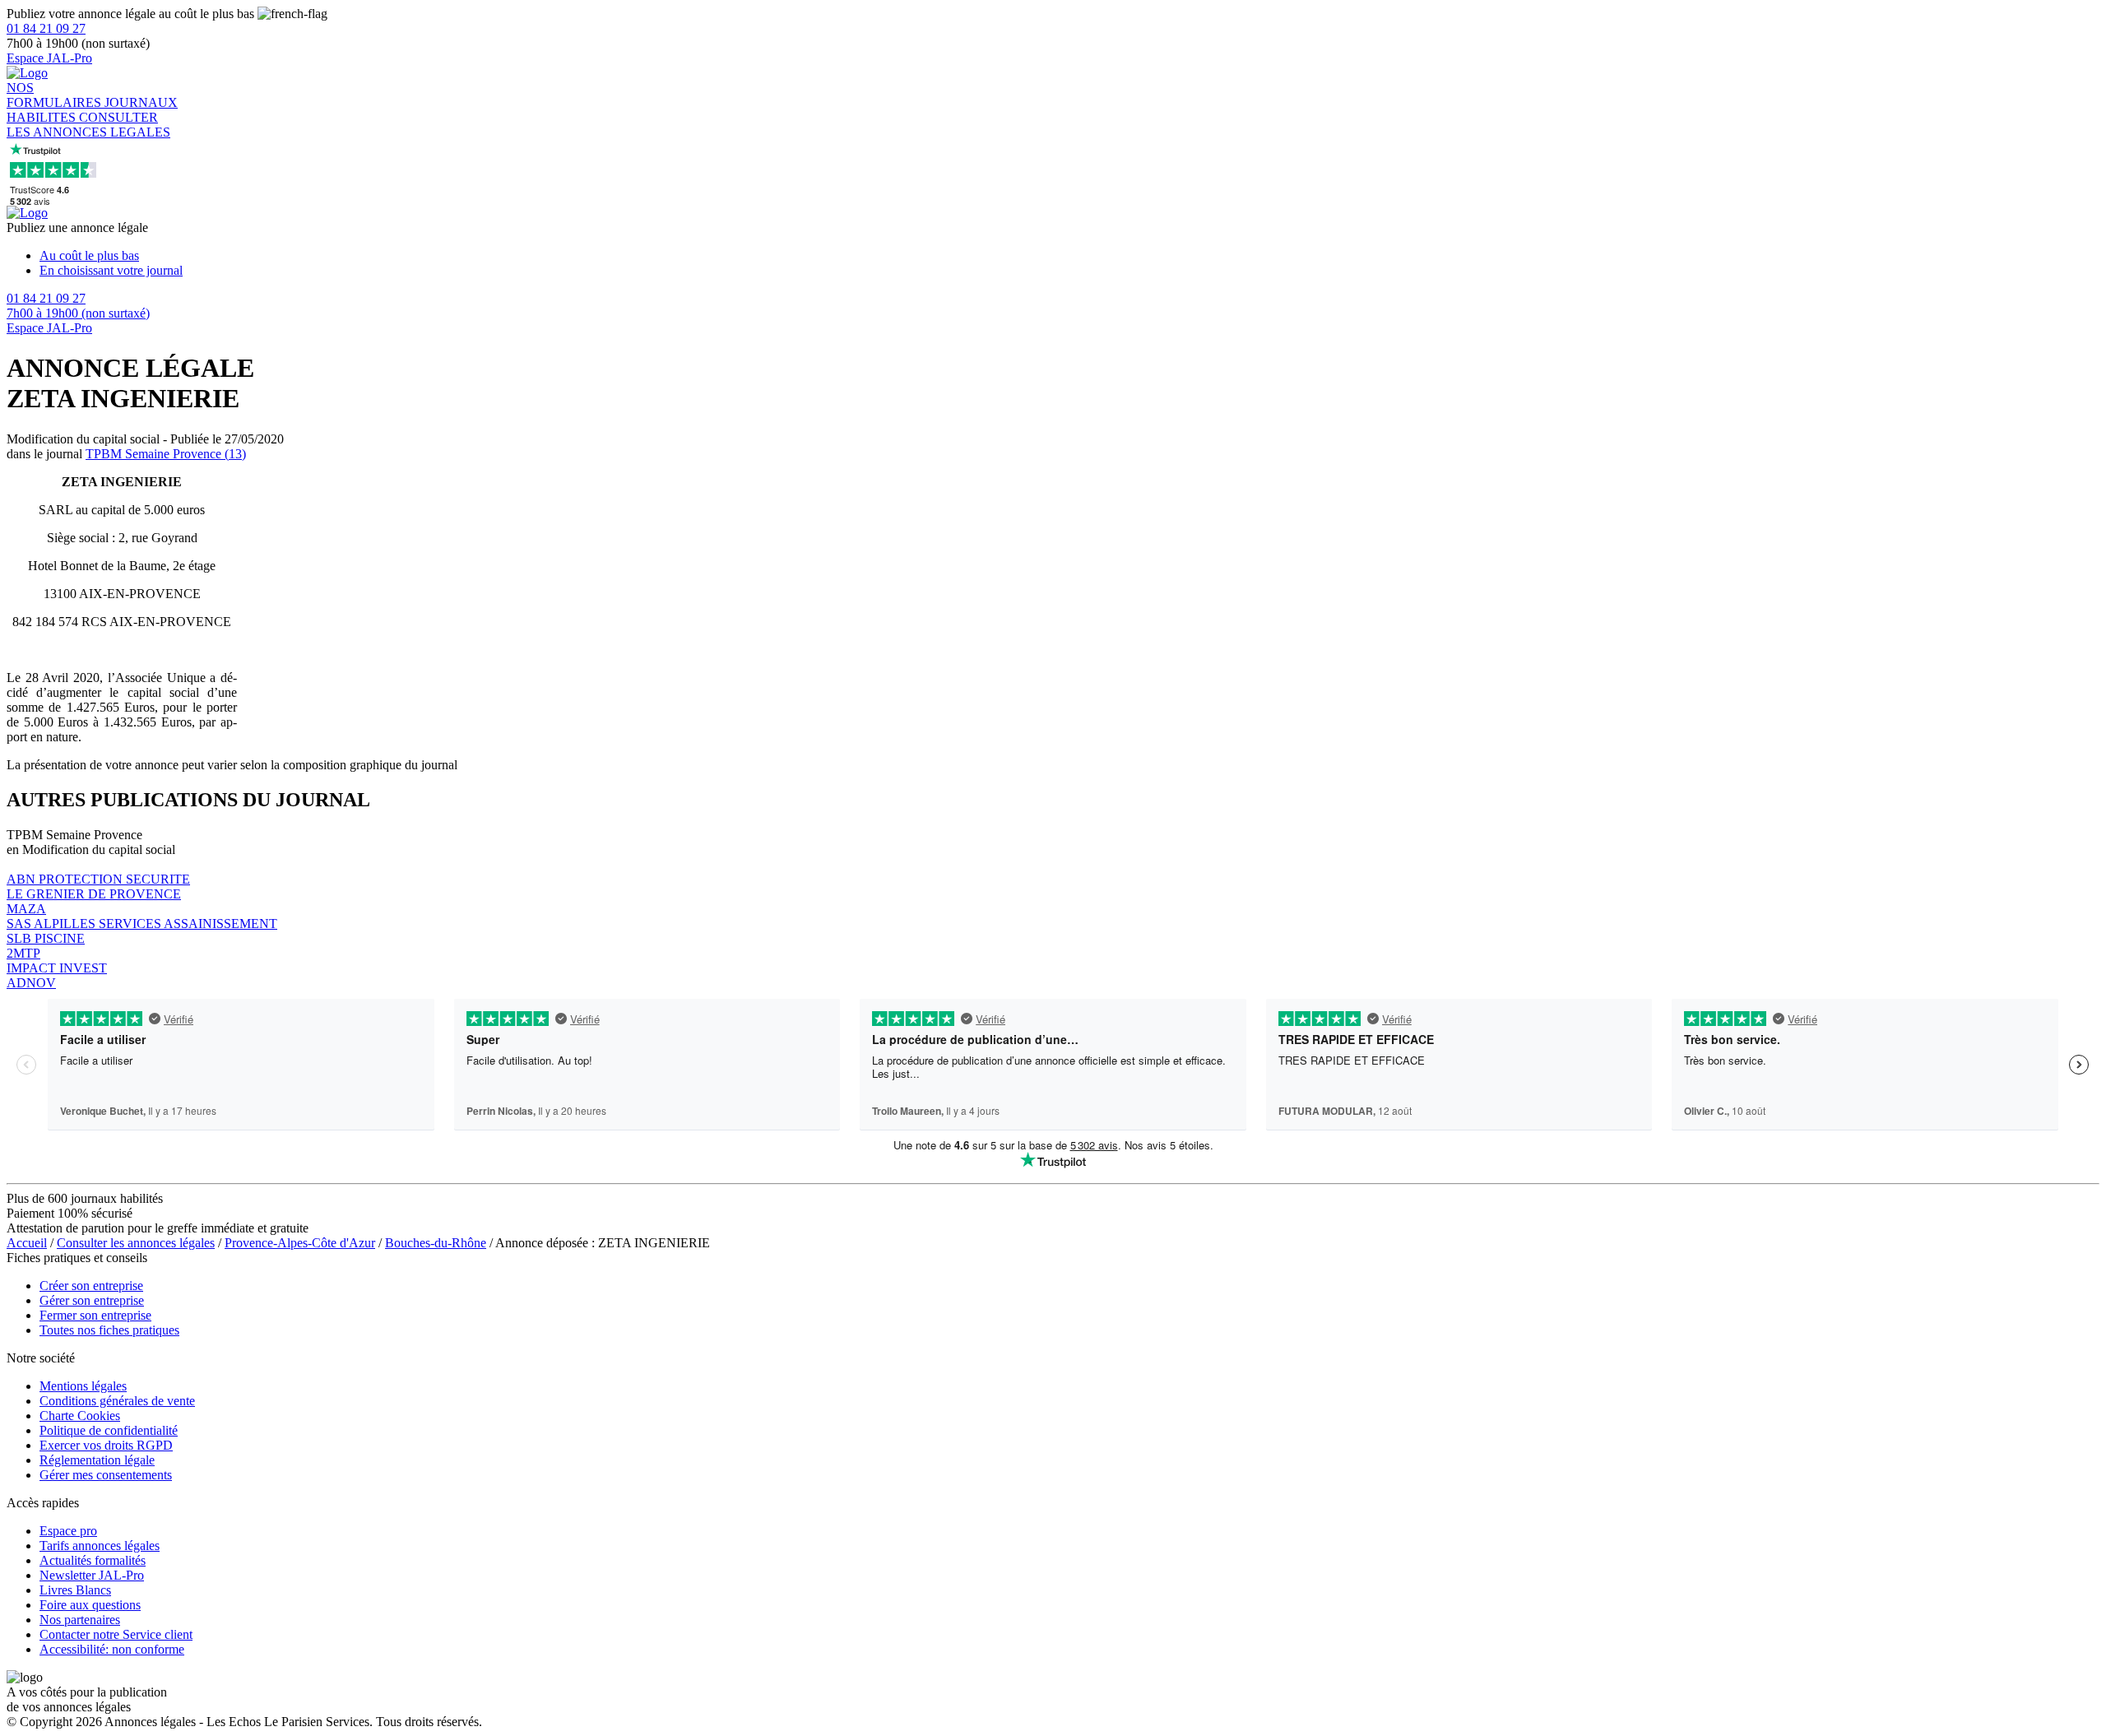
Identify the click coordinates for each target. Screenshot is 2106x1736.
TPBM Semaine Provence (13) (166, 454)
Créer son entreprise (91, 1286)
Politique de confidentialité (109, 1430)
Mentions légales (83, 1386)
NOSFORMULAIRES (56, 95)
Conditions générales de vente (117, 1401)
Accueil (27, 1243)
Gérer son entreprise (92, 1300)
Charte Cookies (80, 1416)
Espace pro (68, 1531)
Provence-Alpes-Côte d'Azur (300, 1243)
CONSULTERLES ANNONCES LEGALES (88, 125)
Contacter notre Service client (116, 1634)
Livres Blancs (75, 1590)
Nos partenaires (80, 1620)
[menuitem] (1069, 256)
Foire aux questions (90, 1605)
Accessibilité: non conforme (112, 1649)
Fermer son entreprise (95, 1315)
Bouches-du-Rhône (436, 1243)
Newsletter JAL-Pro (92, 1575)
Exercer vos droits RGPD (106, 1445)
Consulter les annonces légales (136, 1243)
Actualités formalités (93, 1560)
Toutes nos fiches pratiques (109, 1330)
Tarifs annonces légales (100, 1546)
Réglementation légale (97, 1460)
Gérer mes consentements (106, 1475)
